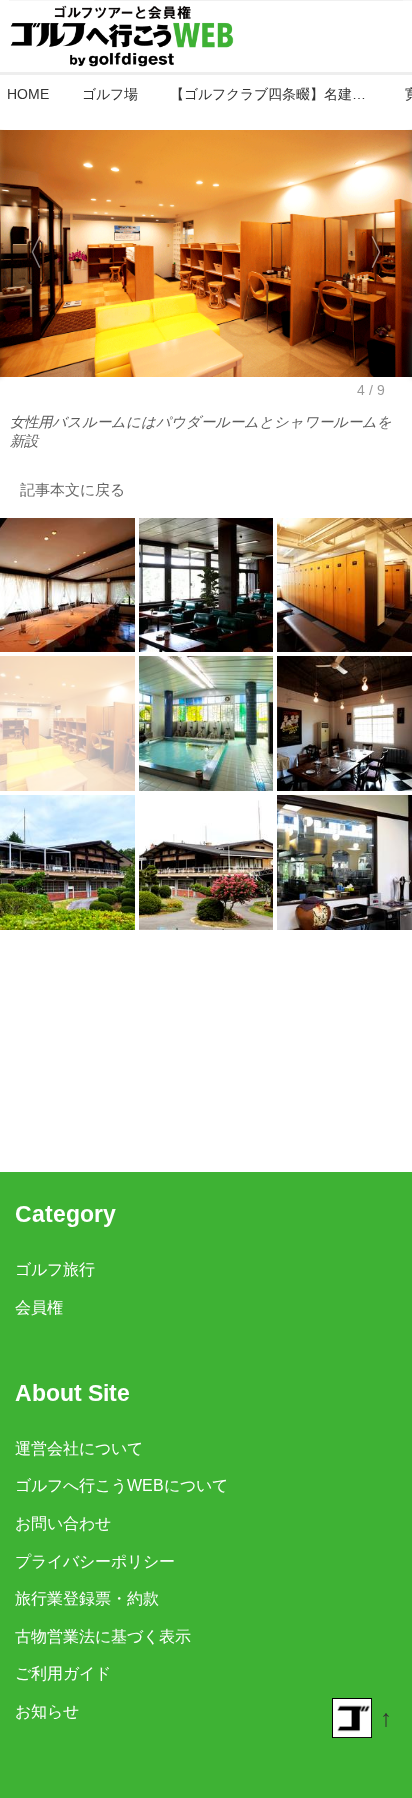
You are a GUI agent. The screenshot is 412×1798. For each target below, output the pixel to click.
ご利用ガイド (63, 1673)
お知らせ (47, 1711)
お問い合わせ (63, 1523)
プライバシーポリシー (95, 1561)
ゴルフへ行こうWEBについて (121, 1485)
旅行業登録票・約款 (87, 1598)
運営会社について (79, 1448)
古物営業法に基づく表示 (103, 1636)
